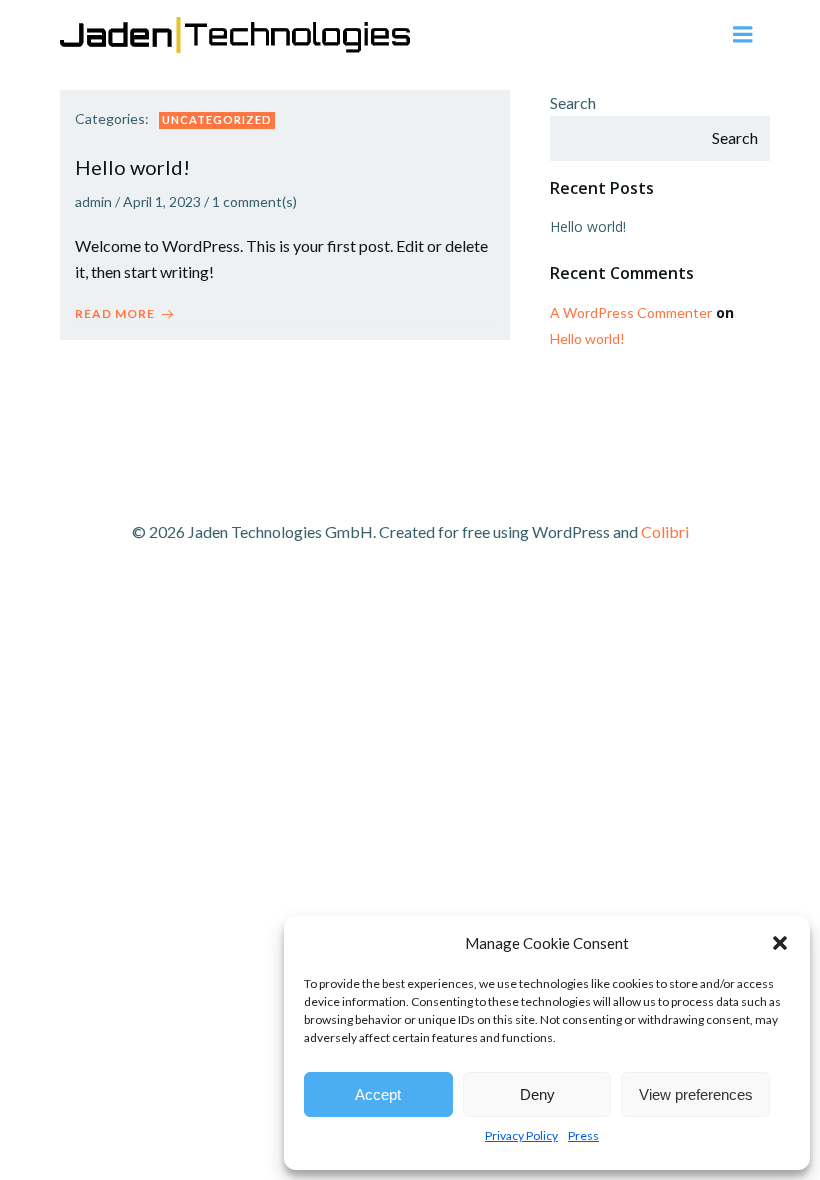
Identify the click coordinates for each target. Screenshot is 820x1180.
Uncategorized (217, 119)
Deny (537, 1094)
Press (583, 1135)
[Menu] (743, 35)
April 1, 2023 (162, 201)
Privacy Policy (521, 1135)
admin (93, 201)
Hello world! (588, 226)
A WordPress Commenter (631, 312)
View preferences (696, 1094)
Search (573, 102)
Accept (378, 1094)
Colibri (665, 531)
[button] (780, 943)
